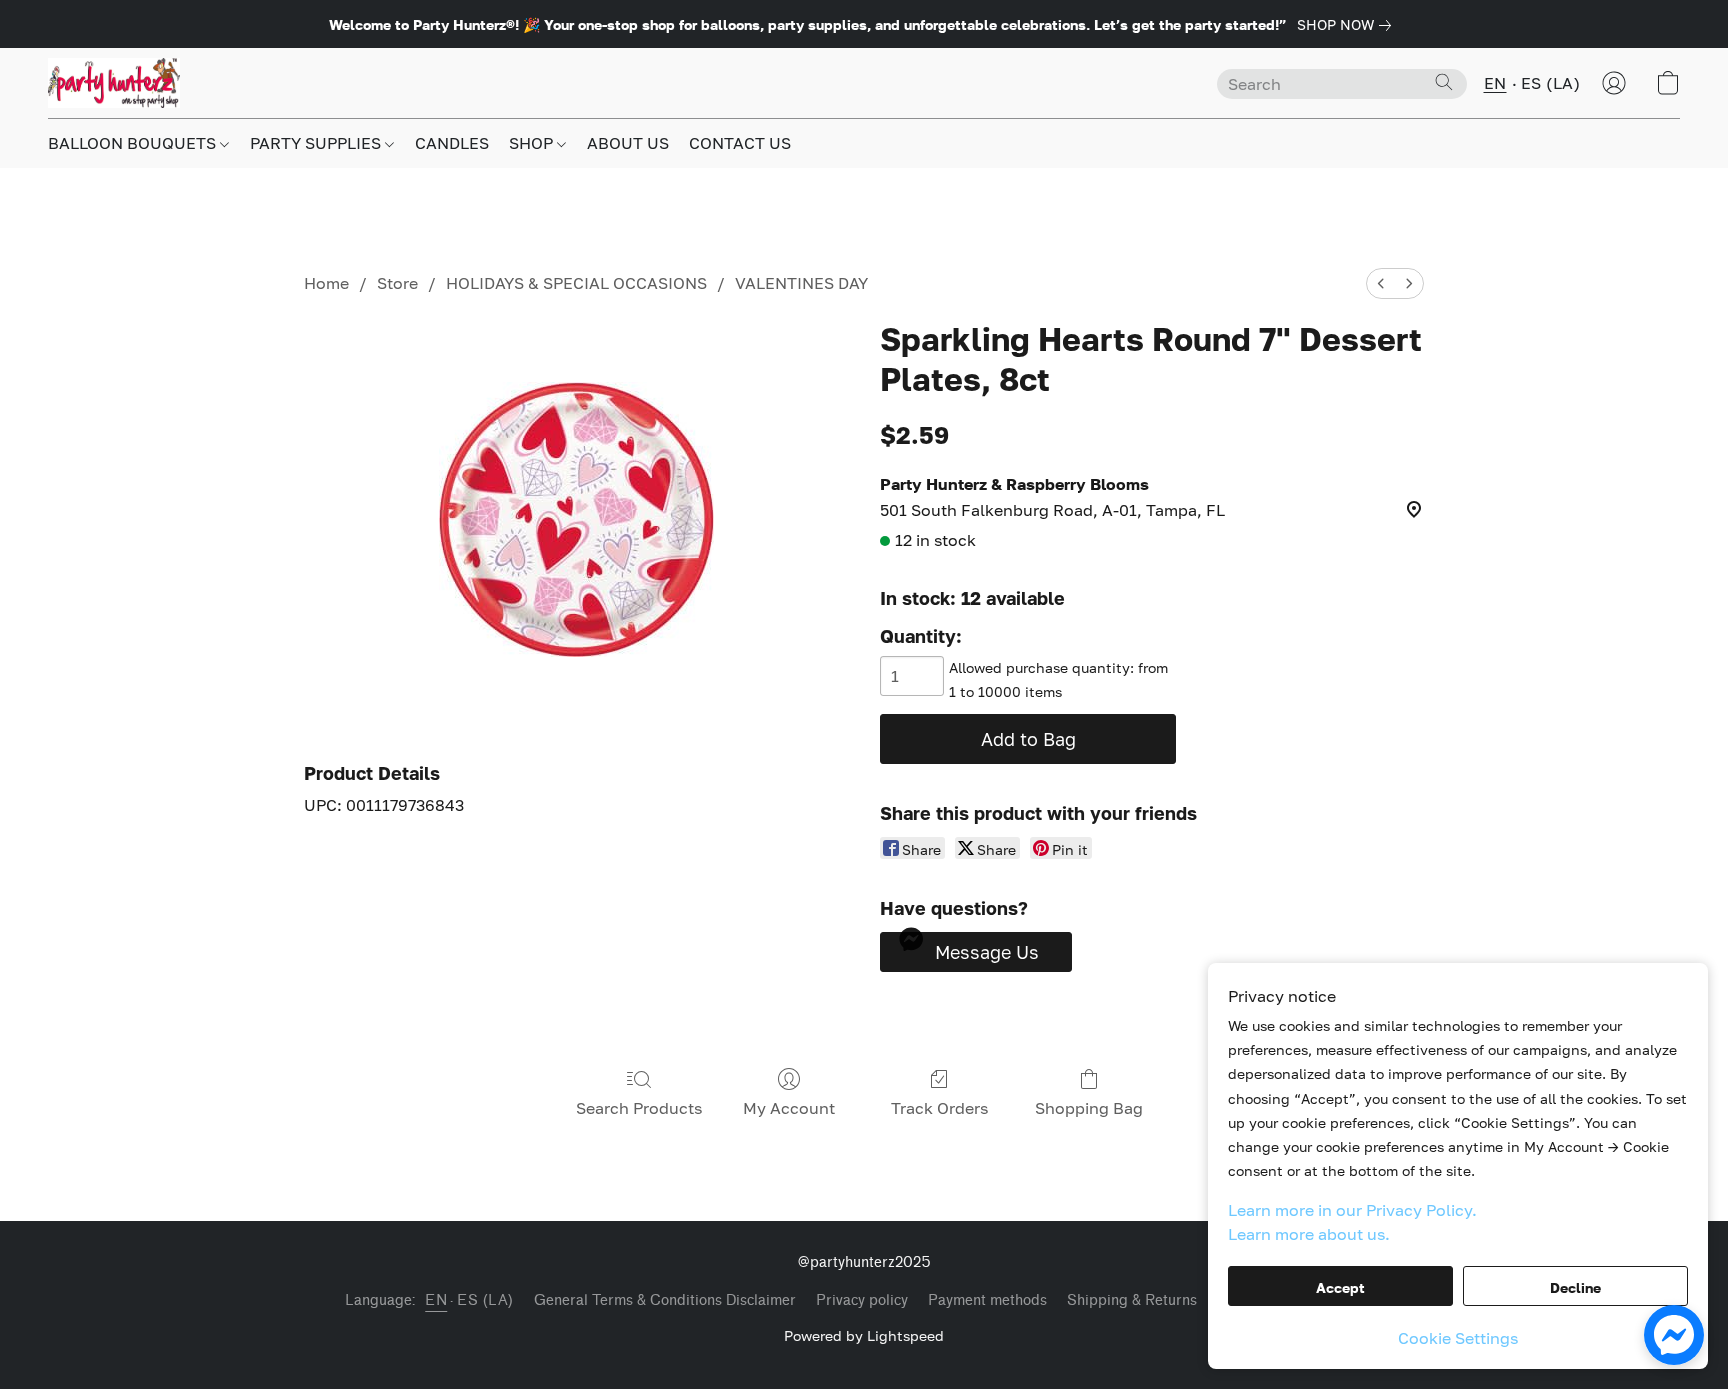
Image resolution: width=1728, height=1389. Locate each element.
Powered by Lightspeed (864, 1335)
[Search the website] (1444, 82)
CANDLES (452, 143)
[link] (1348, 25)
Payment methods (987, 1300)
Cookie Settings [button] (1458, 1338)
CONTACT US (740, 143)
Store (397, 283)
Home (326, 283)
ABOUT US (628, 143)
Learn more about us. (1309, 1234)
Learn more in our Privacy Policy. (1352, 1210)
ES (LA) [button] (1551, 83)
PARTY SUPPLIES (317, 143)
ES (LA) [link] (485, 1300)
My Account (789, 1108)
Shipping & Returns (1132, 1300)
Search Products (639, 1108)
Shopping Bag (1089, 1108)
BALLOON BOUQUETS (134, 143)
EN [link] (436, 1300)
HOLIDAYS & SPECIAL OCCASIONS (576, 283)
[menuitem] (1381, 283)
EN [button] (1495, 83)
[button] (114, 83)
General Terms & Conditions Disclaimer (665, 1300)
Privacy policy (862, 1300)
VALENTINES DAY (801, 283)
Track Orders (939, 1108)
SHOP (533, 143)
